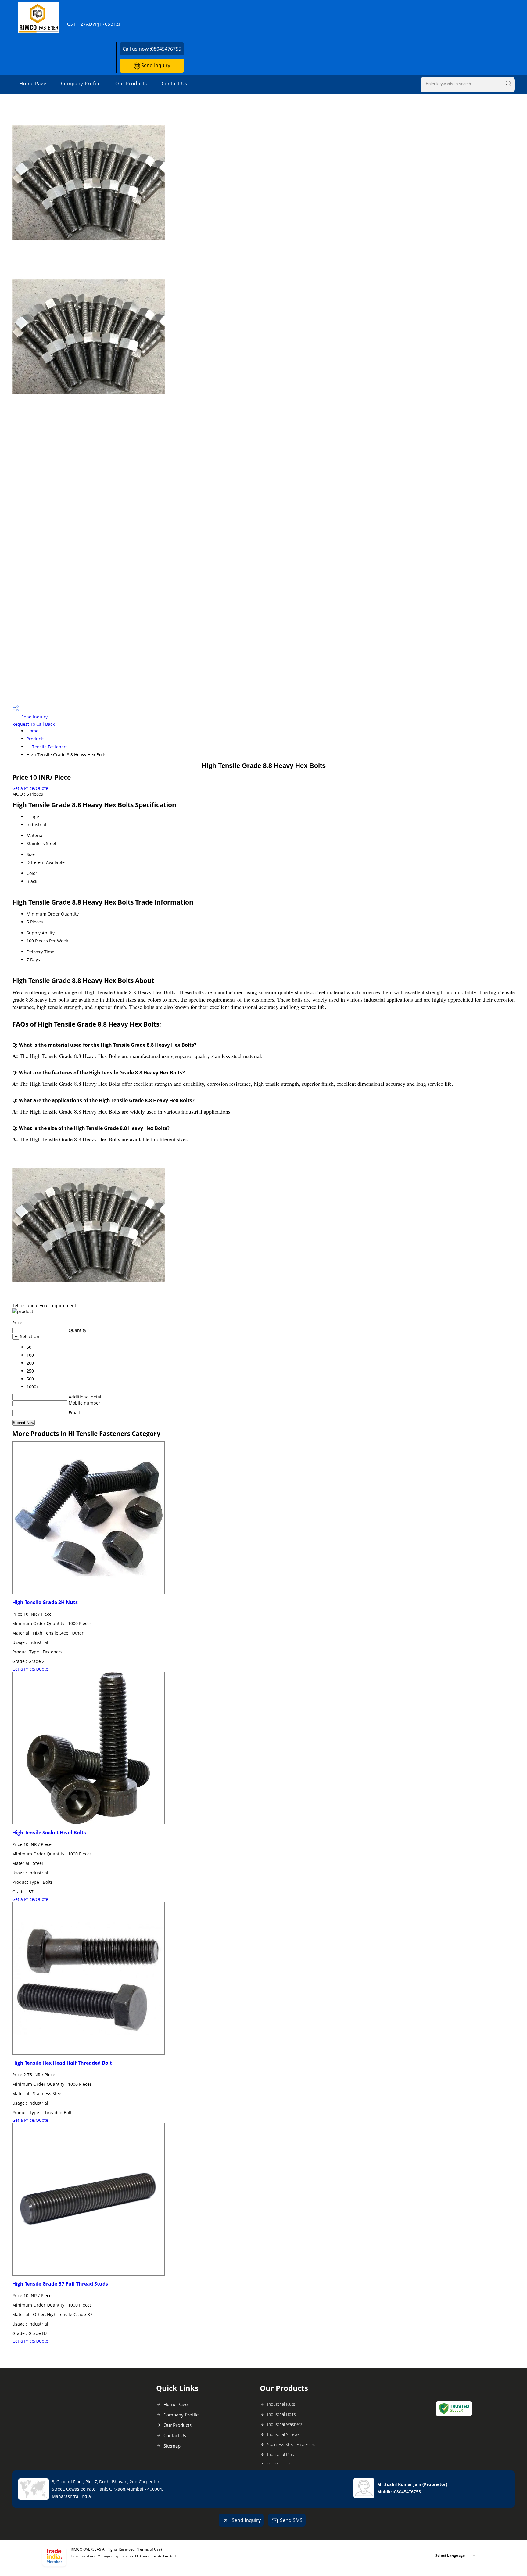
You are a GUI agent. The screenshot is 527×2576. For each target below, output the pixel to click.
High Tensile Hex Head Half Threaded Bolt (62, 2063)
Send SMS (291, 2520)
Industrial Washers (285, 2424)
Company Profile (81, 83)
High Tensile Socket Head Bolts (49, 1833)
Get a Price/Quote (30, 788)
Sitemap (172, 2446)
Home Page (33, 83)
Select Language (450, 2555)
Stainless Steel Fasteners (291, 2444)
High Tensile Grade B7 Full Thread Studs (60, 2284)
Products (36, 739)
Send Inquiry (155, 65)
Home (32, 731)
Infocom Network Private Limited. (149, 2556)
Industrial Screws (283, 2434)
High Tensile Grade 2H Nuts (45, 1602)
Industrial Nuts (281, 2404)
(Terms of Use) (149, 2549)
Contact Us (174, 83)
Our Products (131, 83)
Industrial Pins (281, 2454)
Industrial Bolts (281, 2414)
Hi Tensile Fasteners (47, 747)
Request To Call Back (33, 724)
